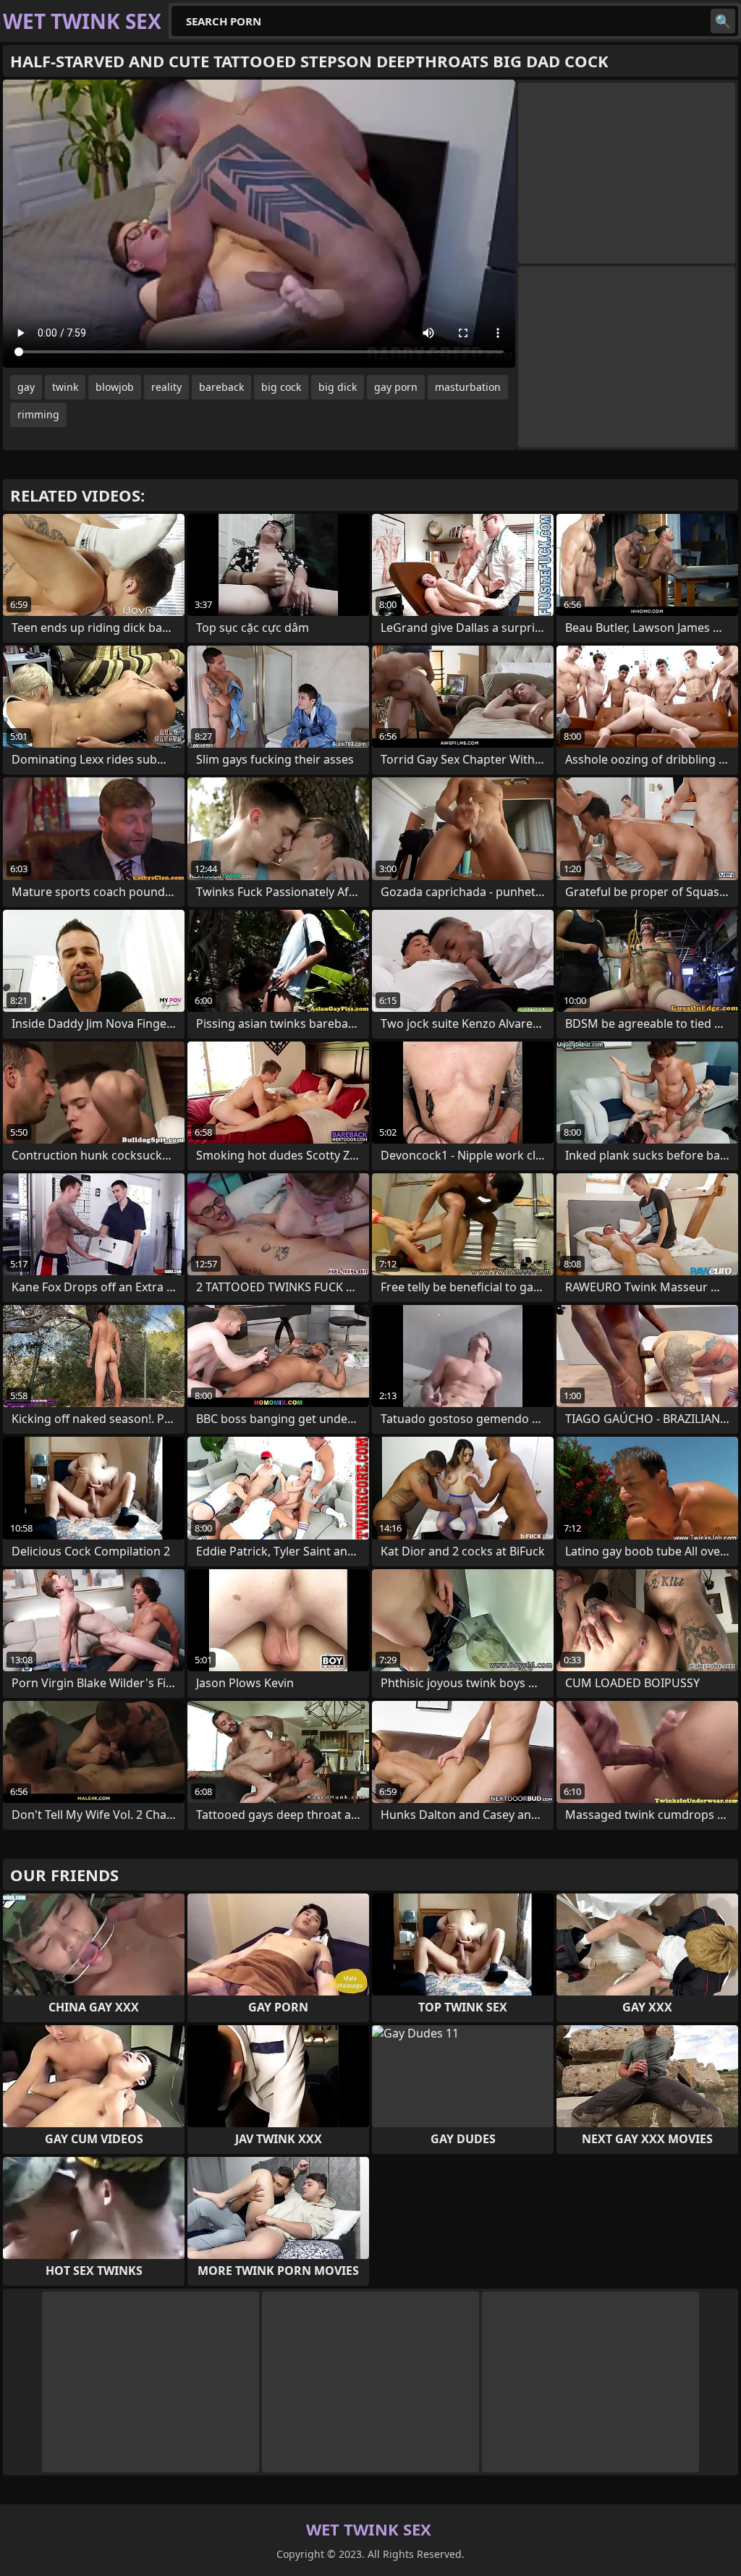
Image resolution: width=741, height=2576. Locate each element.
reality (166, 387)
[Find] (723, 21)
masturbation (468, 387)
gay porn (396, 387)
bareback (221, 387)
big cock (281, 387)
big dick (338, 387)
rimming (38, 414)
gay (26, 387)
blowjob (115, 387)
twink (65, 387)
